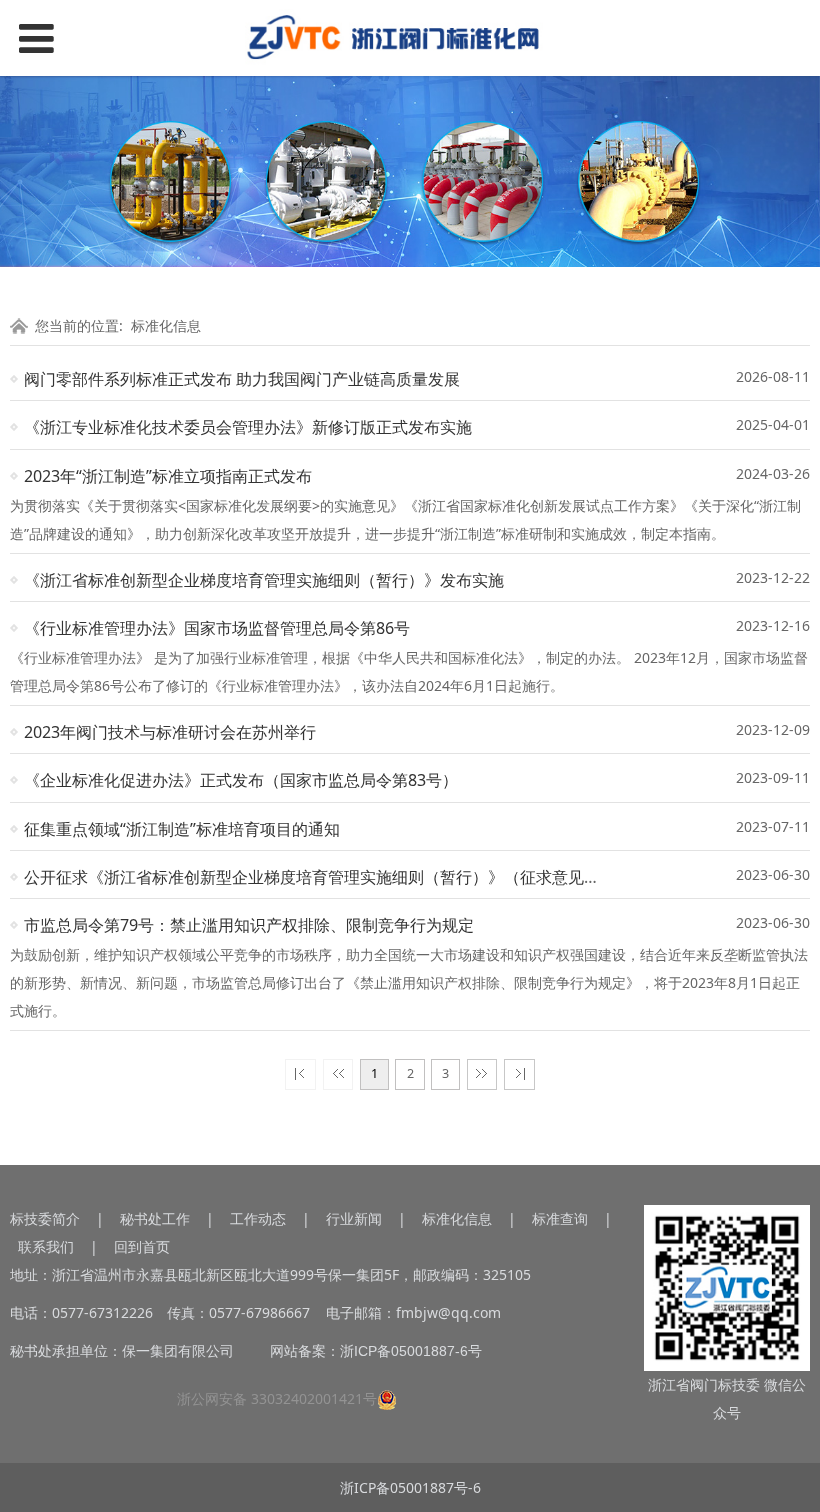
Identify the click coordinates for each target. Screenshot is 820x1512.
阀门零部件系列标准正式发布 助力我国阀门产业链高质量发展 (242, 379)
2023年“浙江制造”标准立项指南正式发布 (168, 476)
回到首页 (142, 1246)
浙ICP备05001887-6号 (411, 1351)
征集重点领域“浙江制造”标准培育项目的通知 (182, 829)
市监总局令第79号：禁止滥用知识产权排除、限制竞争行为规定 (249, 925)
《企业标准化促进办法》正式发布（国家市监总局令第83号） (241, 780)
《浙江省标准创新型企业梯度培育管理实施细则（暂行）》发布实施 (264, 580)
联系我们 (46, 1246)
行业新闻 (354, 1218)
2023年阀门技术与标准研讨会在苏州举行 (170, 732)
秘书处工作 (155, 1218)
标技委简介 (45, 1218)
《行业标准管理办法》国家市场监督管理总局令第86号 (217, 628)
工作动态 (258, 1218)
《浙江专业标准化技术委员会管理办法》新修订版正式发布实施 (248, 427)
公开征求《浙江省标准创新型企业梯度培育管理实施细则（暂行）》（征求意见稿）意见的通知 (360, 877)
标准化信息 (166, 325)
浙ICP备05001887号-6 (410, 1487)
